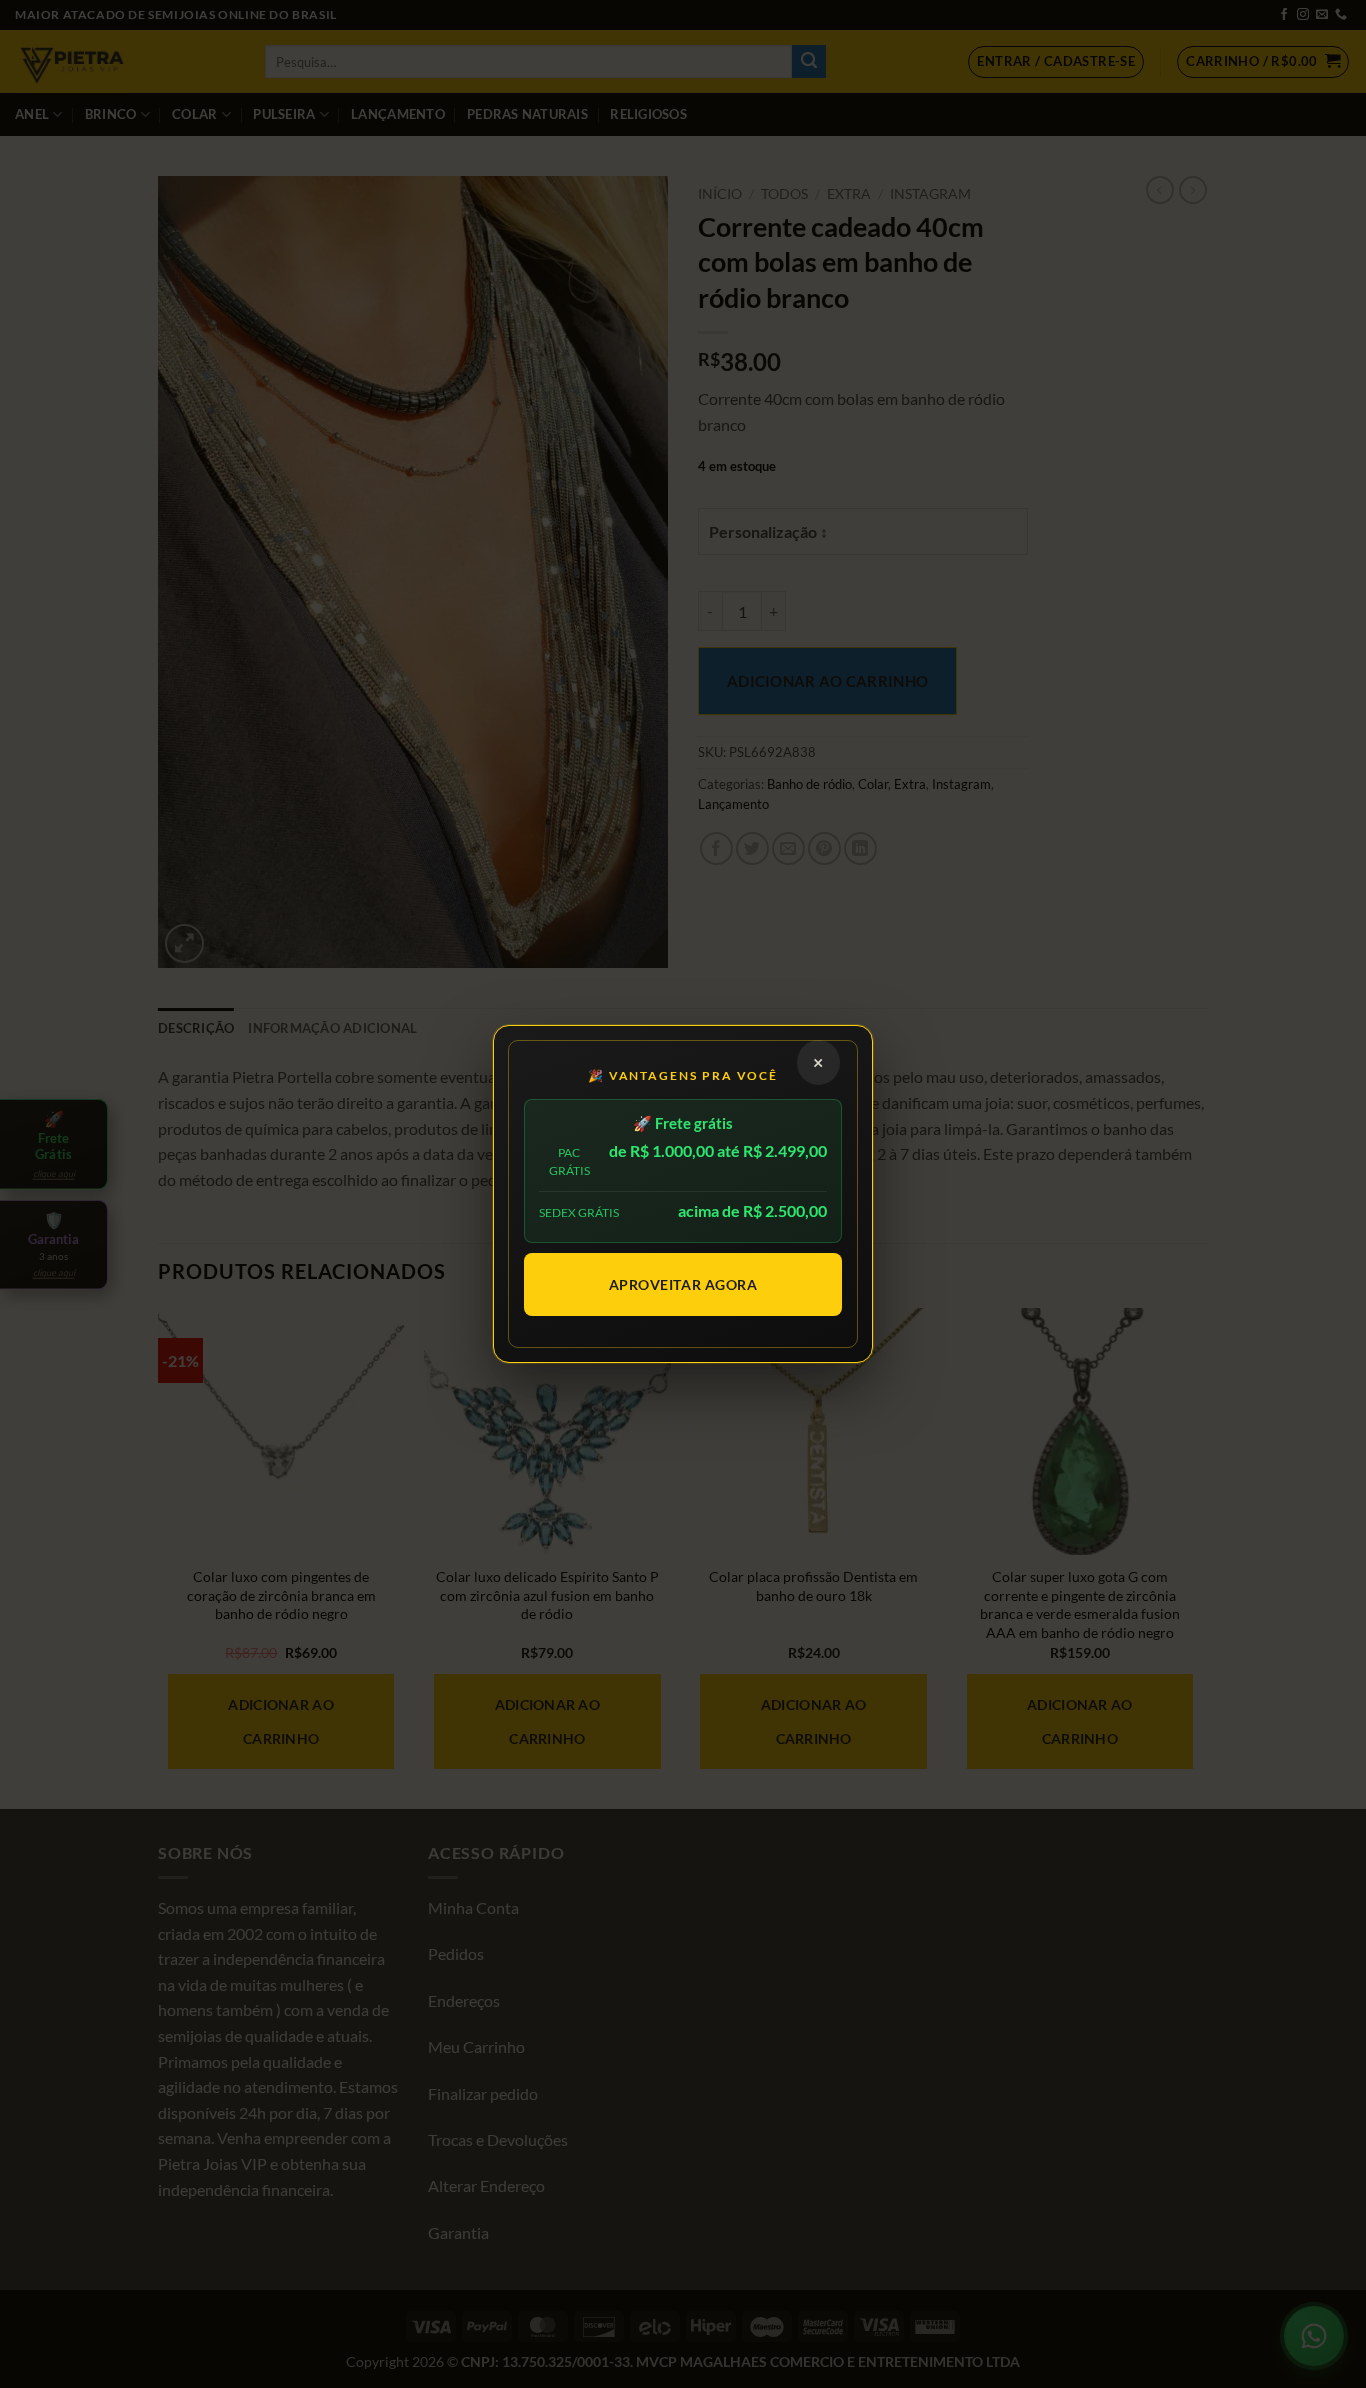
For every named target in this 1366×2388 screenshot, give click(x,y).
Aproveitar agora (683, 1284)
